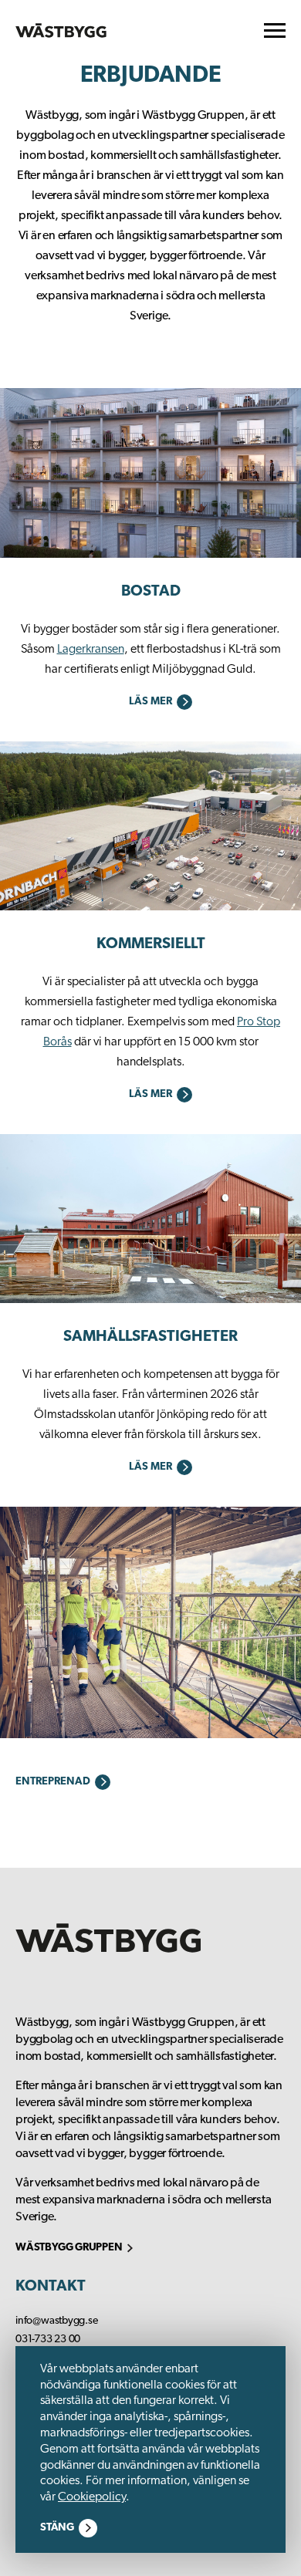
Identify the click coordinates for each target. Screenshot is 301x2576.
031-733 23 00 (48, 2340)
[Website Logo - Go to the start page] (61, 30)
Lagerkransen (91, 650)
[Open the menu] (275, 30)
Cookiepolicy (92, 2497)
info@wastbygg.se (57, 2321)
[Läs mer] (150, 476)
